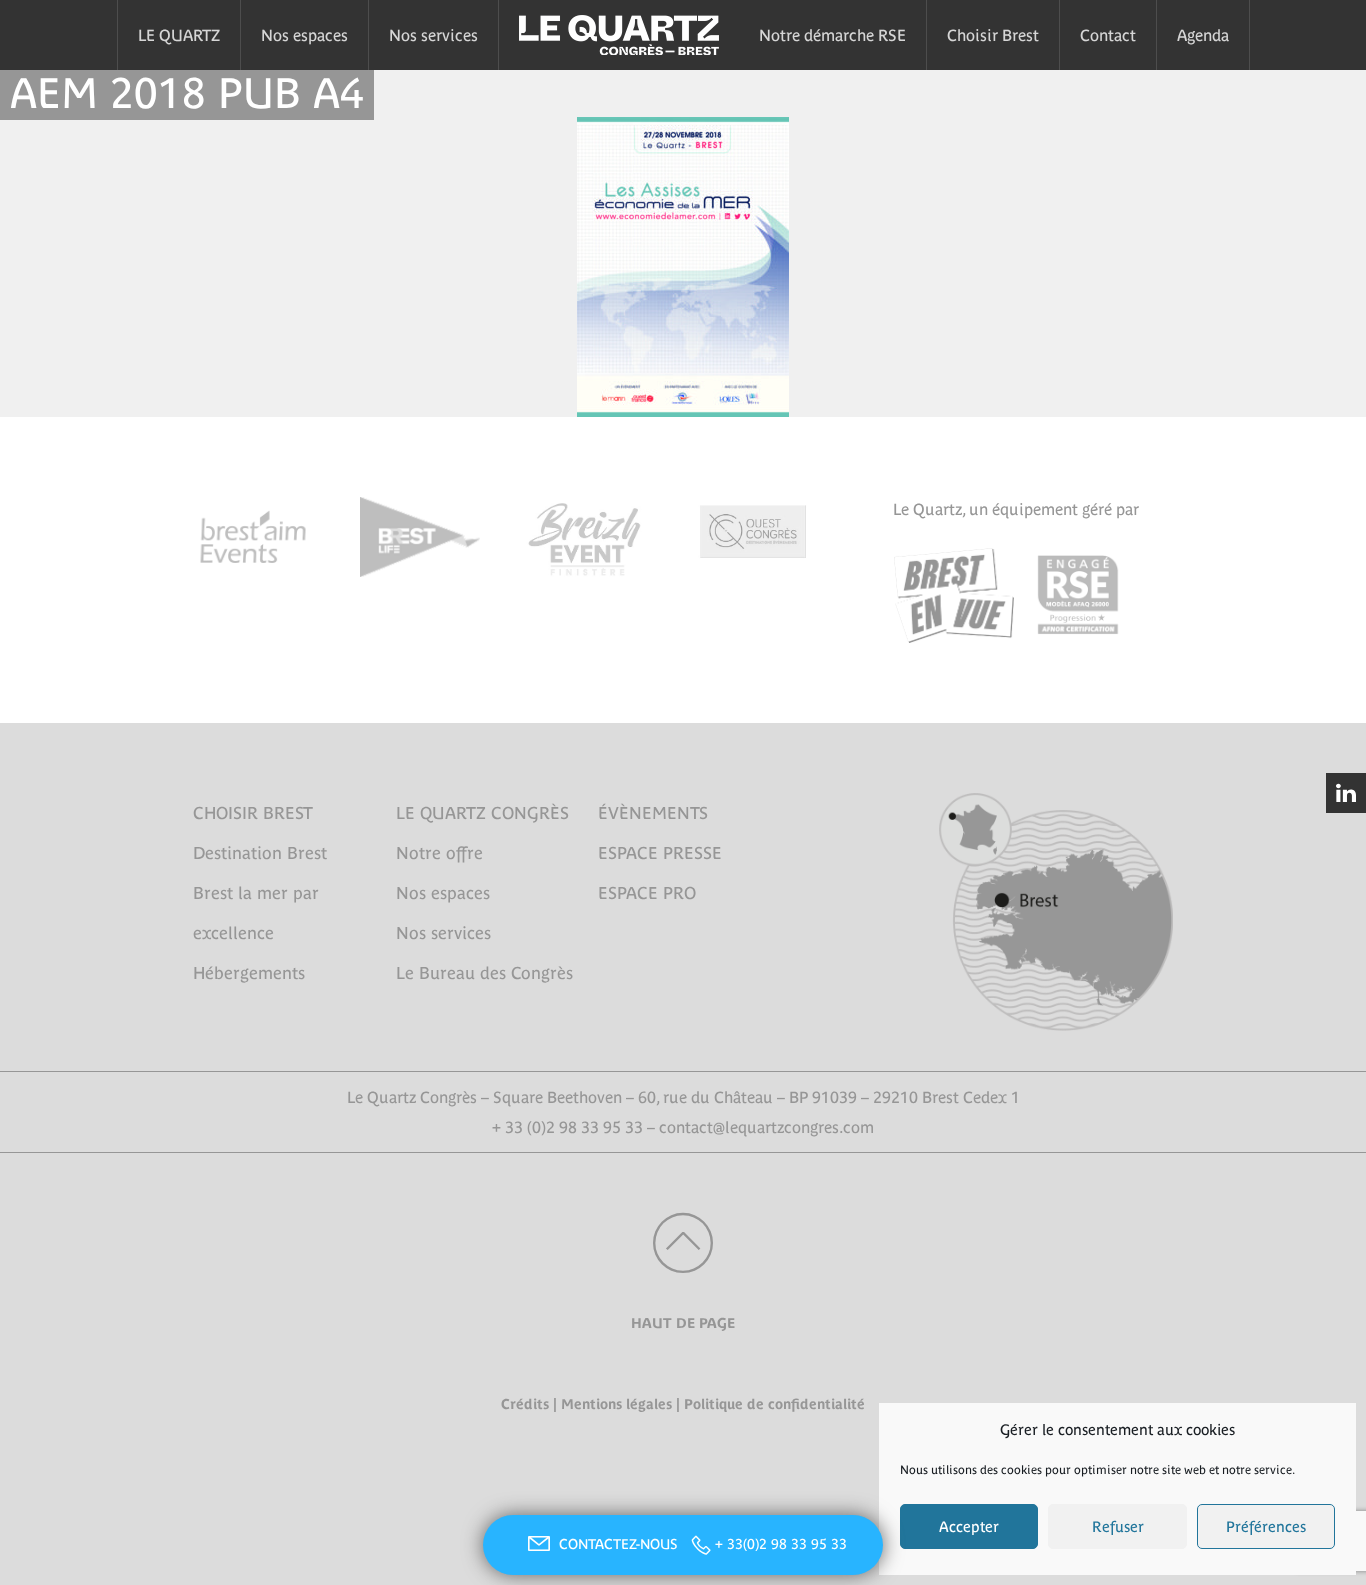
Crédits (525, 1404)
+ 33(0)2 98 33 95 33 (781, 1544)
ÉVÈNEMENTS (653, 813)
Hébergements (249, 973)
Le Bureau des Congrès (484, 973)
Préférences (1266, 1526)
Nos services (433, 35)
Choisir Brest (993, 35)
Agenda (1203, 35)
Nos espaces (304, 35)
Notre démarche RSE (832, 35)
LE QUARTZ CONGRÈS (482, 813)
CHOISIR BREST (253, 813)
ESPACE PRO (647, 893)
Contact (1108, 35)
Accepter (969, 1526)
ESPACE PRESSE (660, 853)
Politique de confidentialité (774, 1404)
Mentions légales (616, 1404)
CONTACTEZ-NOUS (620, 1544)
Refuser (1118, 1526)
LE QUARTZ (179, 35)
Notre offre (439, 853)
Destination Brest (260, 853)
